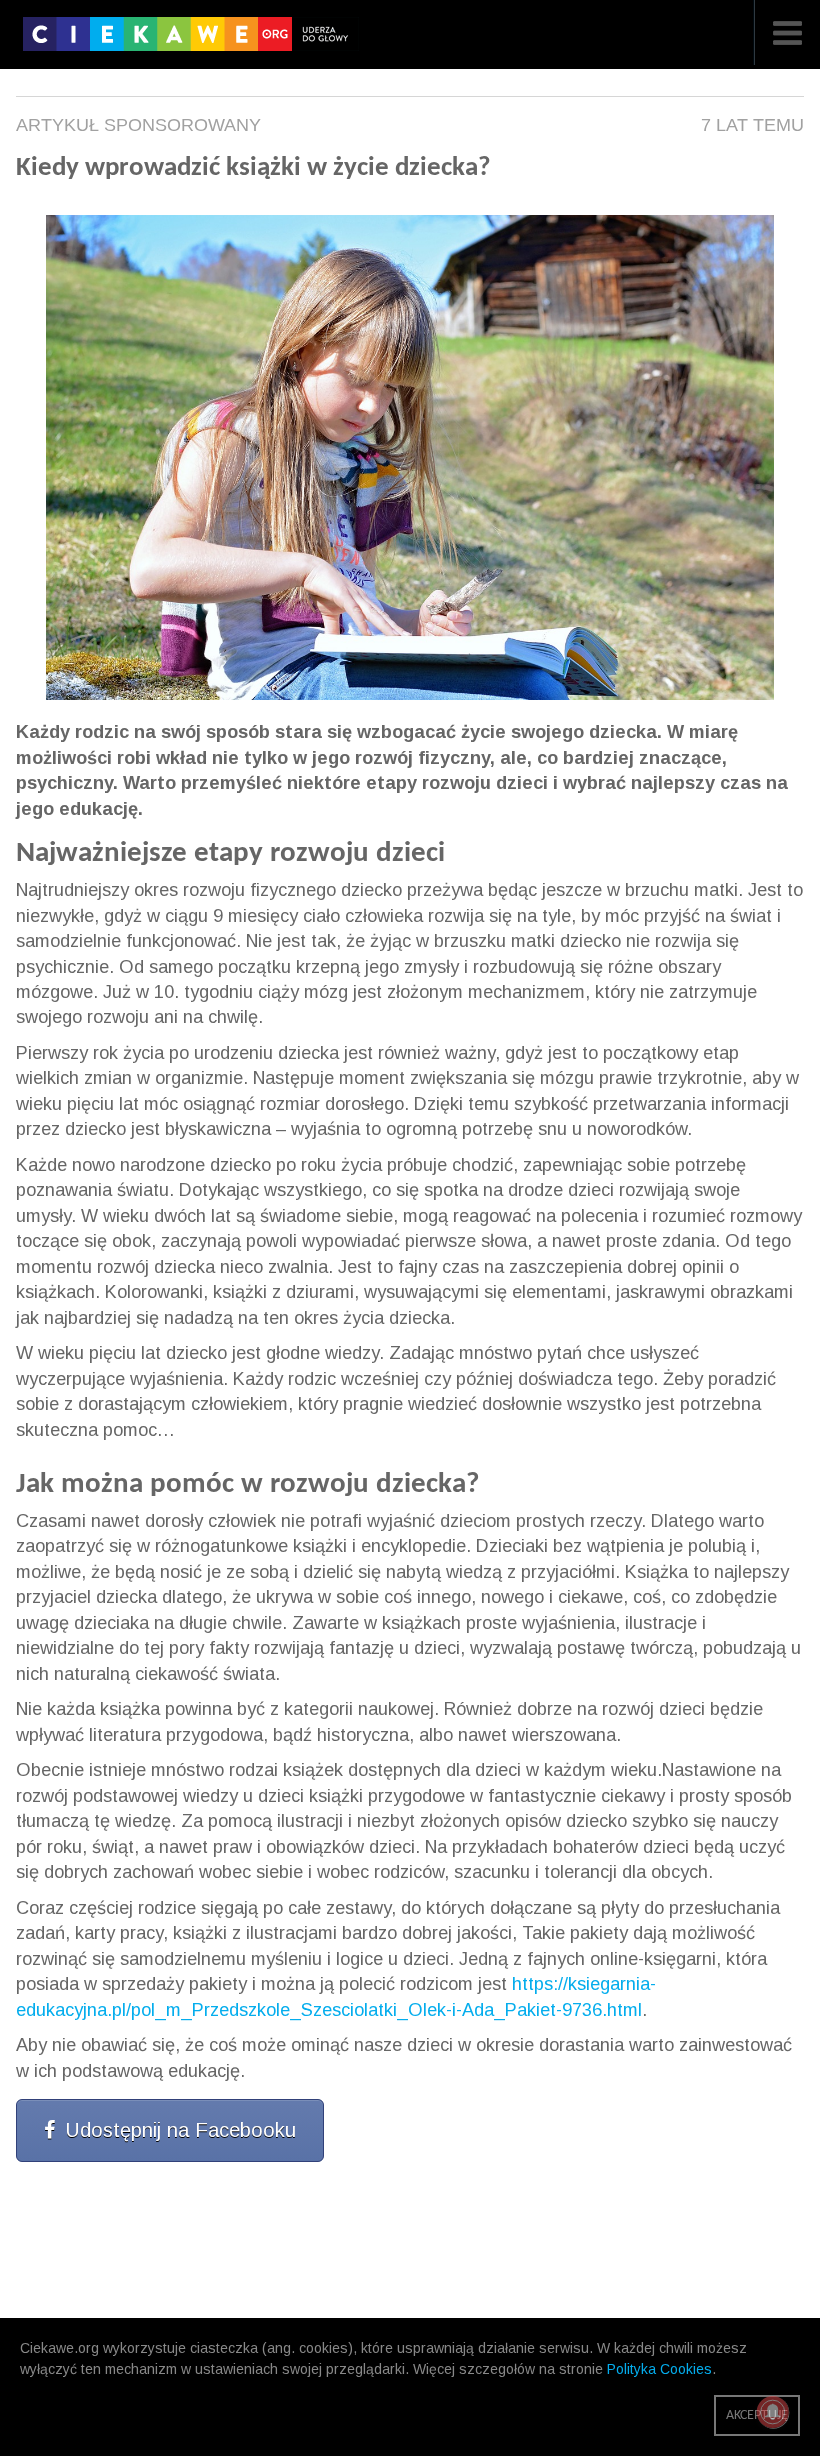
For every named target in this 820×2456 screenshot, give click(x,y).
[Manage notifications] (773, 2412)
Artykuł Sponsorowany (138, 125)
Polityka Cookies (659, 2369)
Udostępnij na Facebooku (180, 2130)
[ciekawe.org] (191, 41)
